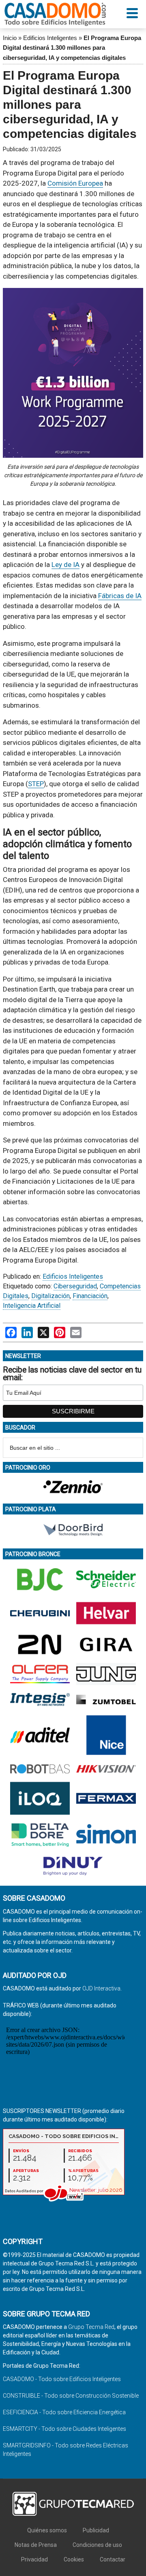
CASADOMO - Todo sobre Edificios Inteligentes (62, 2379)
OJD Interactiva (101, 1988)
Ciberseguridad (75, 1286)
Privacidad (34, 2559)
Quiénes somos (47, 2530)
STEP (36, 784)
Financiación (90, 1296)
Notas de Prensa (36, 2545)
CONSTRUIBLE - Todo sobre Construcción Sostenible (71, 2396)
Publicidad (96, 2530)
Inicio (10, 38)
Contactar (113, 2559)
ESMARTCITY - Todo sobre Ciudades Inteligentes (64, 2429)
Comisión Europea (75, 183)
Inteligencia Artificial (32, 1306)
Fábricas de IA (120, 596)
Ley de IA (65, 565)
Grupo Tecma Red (91, 2327)
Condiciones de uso (97, 2545)
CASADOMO (55, 14)
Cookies (74, 2559)
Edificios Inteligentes (50, 38)
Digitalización (50, 1296)
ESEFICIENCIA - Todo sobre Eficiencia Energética (64, 2412)
